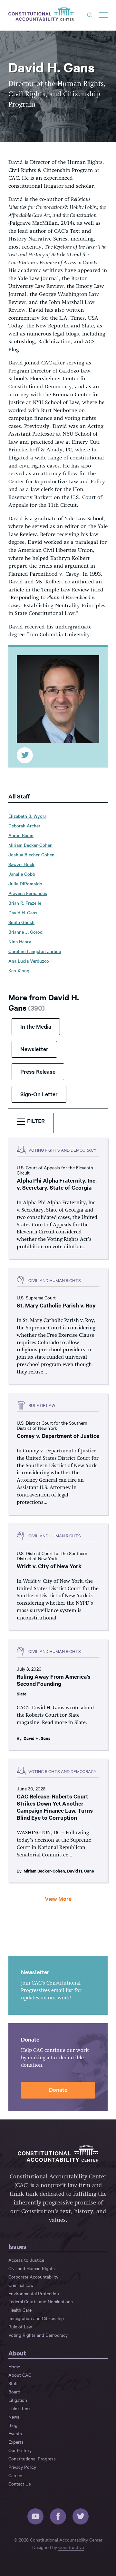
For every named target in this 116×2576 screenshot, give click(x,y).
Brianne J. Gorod (25, 932)
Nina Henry (20, 941)
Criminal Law (21, 2285)
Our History (20, 2450)
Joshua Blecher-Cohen (31, 854)
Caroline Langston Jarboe (35, 951)
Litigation (18, 2400)
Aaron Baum (21, 835)
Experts (16, 2442)
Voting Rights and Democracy (38, 2335)
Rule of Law (20, 2326)
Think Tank (19, 2408)
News (14, 2417)
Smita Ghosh (21, 922)
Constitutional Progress (32, 2458)
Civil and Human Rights (32, 2268)
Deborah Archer (24, 826)
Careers (16, 2475)
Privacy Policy (22, 2467)
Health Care (20, 2310)
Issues (17, 2246)
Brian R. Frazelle (25, 903)
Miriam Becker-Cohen (30, 845)
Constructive (71, 2547)
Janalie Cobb (22, 874)
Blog (13, 2425)
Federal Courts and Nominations (41, 2301)
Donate (58, 2089)
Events (15, 2433)
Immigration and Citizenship (36, 2318)
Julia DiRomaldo (25, 883)
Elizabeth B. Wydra (27, 816)
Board (14, 2392)
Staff (13, 2383)
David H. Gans (23, 912)
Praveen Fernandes (28, 893)
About (17, 2353)
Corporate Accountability (33, 2277)
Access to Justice (26, 2260)
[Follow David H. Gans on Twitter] (25, 755)
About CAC (20, 2375)
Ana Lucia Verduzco (29, 961)
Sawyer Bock (21, 864)
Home (14, 2366)
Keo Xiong (19, 970)
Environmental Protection (34, 2293)
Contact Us (20, 2484)
